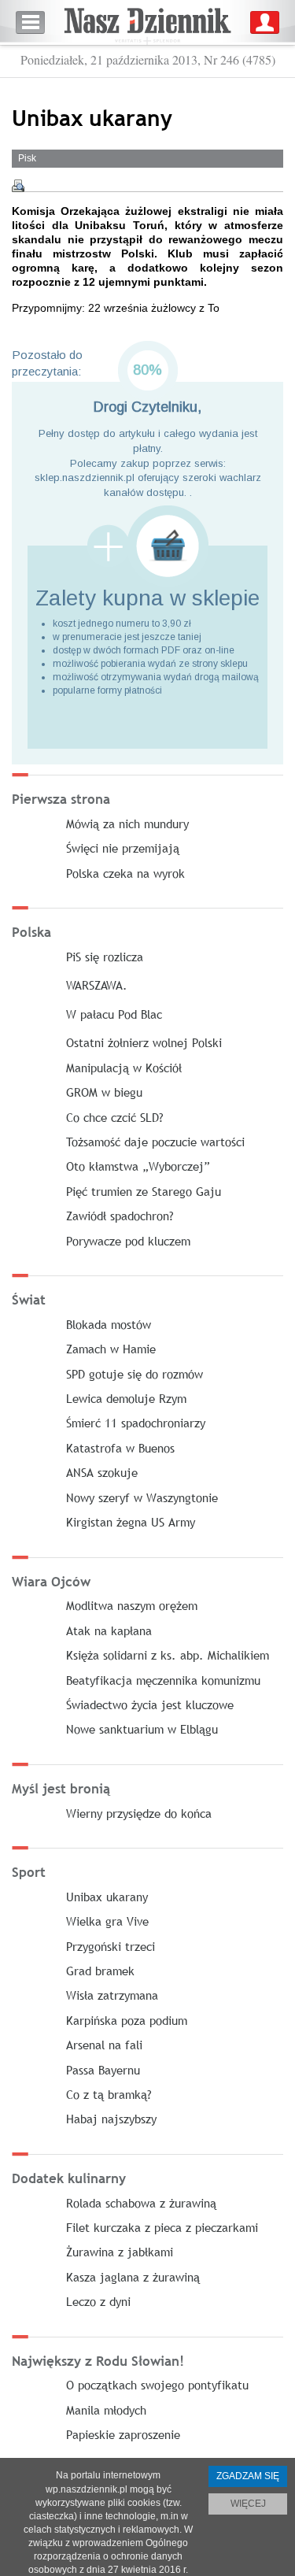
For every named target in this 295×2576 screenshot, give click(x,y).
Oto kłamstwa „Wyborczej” (138, 1166)
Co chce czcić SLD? (115, 1117)
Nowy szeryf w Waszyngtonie (142, 1497)
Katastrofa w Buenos (120, 1448)
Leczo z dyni (98, 2301)
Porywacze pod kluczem (128, 1241)
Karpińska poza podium (127, 2020)
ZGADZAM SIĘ (248, 2476)
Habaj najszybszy (111, 2119)
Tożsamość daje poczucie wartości (155, 1142)
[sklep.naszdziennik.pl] (147, 546)
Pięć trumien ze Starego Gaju (144, 1191)
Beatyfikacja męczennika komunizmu (163, 1680)
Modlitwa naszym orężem (132, 1605)
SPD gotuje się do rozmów (135, 1374)
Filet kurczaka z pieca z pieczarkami (162, 2227)
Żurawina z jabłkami (120, 2252)
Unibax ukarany (107, 1897)
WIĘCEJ (248, 2504)
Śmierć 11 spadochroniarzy (136, 1423)
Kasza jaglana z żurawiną (133, 2277)
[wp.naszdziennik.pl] (147, 22)
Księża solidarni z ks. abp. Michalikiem (168, 1655)
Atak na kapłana (109, 1630)
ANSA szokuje (102, 1472)
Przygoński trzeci (111, 1946)
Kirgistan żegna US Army (131, 1522)
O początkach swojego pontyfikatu (157, 2385)
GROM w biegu (104, 1092)
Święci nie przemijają (123, 848)
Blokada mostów (109, 1324)
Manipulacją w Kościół (124, 1068)
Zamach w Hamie (111, 1349)
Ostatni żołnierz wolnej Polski (144, 1042)
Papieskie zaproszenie (123, 2434)
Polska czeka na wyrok (125, 873)
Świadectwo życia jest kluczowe (150, 1704)
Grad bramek (100, 1971)
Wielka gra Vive (107, 1921)
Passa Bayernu (103, 2070)
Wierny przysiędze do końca (139, 1813)
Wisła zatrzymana (112, 1995)
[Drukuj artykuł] (18, 186)
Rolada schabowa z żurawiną (141, 2203)
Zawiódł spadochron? (120, 1216)
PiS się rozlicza (105, 957)
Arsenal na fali (104, 2045)
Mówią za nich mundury (127, 824)
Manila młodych (106, 2410)
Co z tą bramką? (109, 2094)
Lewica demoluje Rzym (126, 1398)
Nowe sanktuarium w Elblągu (142, 1729)
